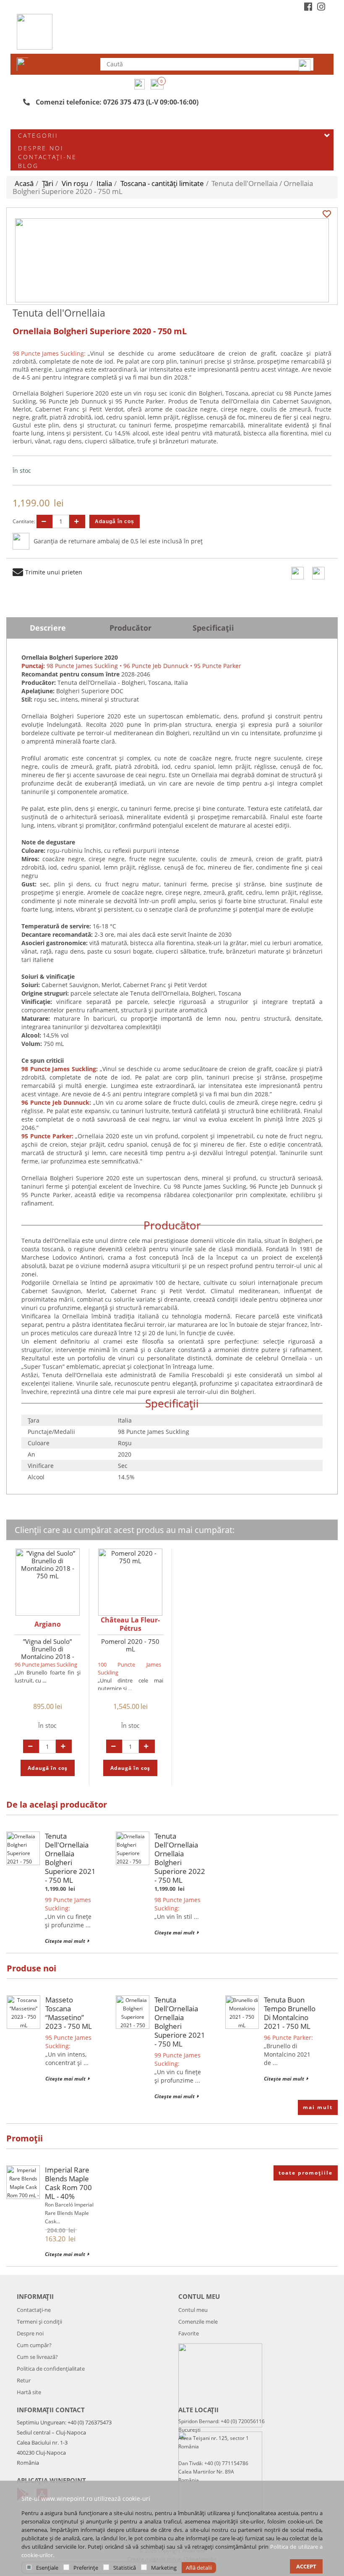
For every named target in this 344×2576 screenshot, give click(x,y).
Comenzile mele (198, 2322)
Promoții (25, 2138)
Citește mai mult (65, 1941)
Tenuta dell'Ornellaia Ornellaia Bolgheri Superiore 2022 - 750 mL (180, 1858)
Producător (130, 628)
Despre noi (41, 148)
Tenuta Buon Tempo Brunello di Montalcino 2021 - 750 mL (290, 2013)
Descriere (48, 628)
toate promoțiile (306, 2173)
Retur (24, 2380)
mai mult (318, 2107)
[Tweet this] (318, 573)
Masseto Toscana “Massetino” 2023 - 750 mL (69, 2013)
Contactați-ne (47, 157)
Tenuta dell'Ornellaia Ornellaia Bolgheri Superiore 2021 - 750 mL (70, 1858)
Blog (28, 166)
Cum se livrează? (37, 2357)
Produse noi (31, 1968)
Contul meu (193, 2310)
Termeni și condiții (39, 2322)
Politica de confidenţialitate (51, 2369)
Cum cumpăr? (34, 2345)
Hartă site (29, 2392)
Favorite (189, 2333)
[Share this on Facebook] (297, 573)
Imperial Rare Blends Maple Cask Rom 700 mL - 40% (68, 2183)
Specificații (213, 628)
